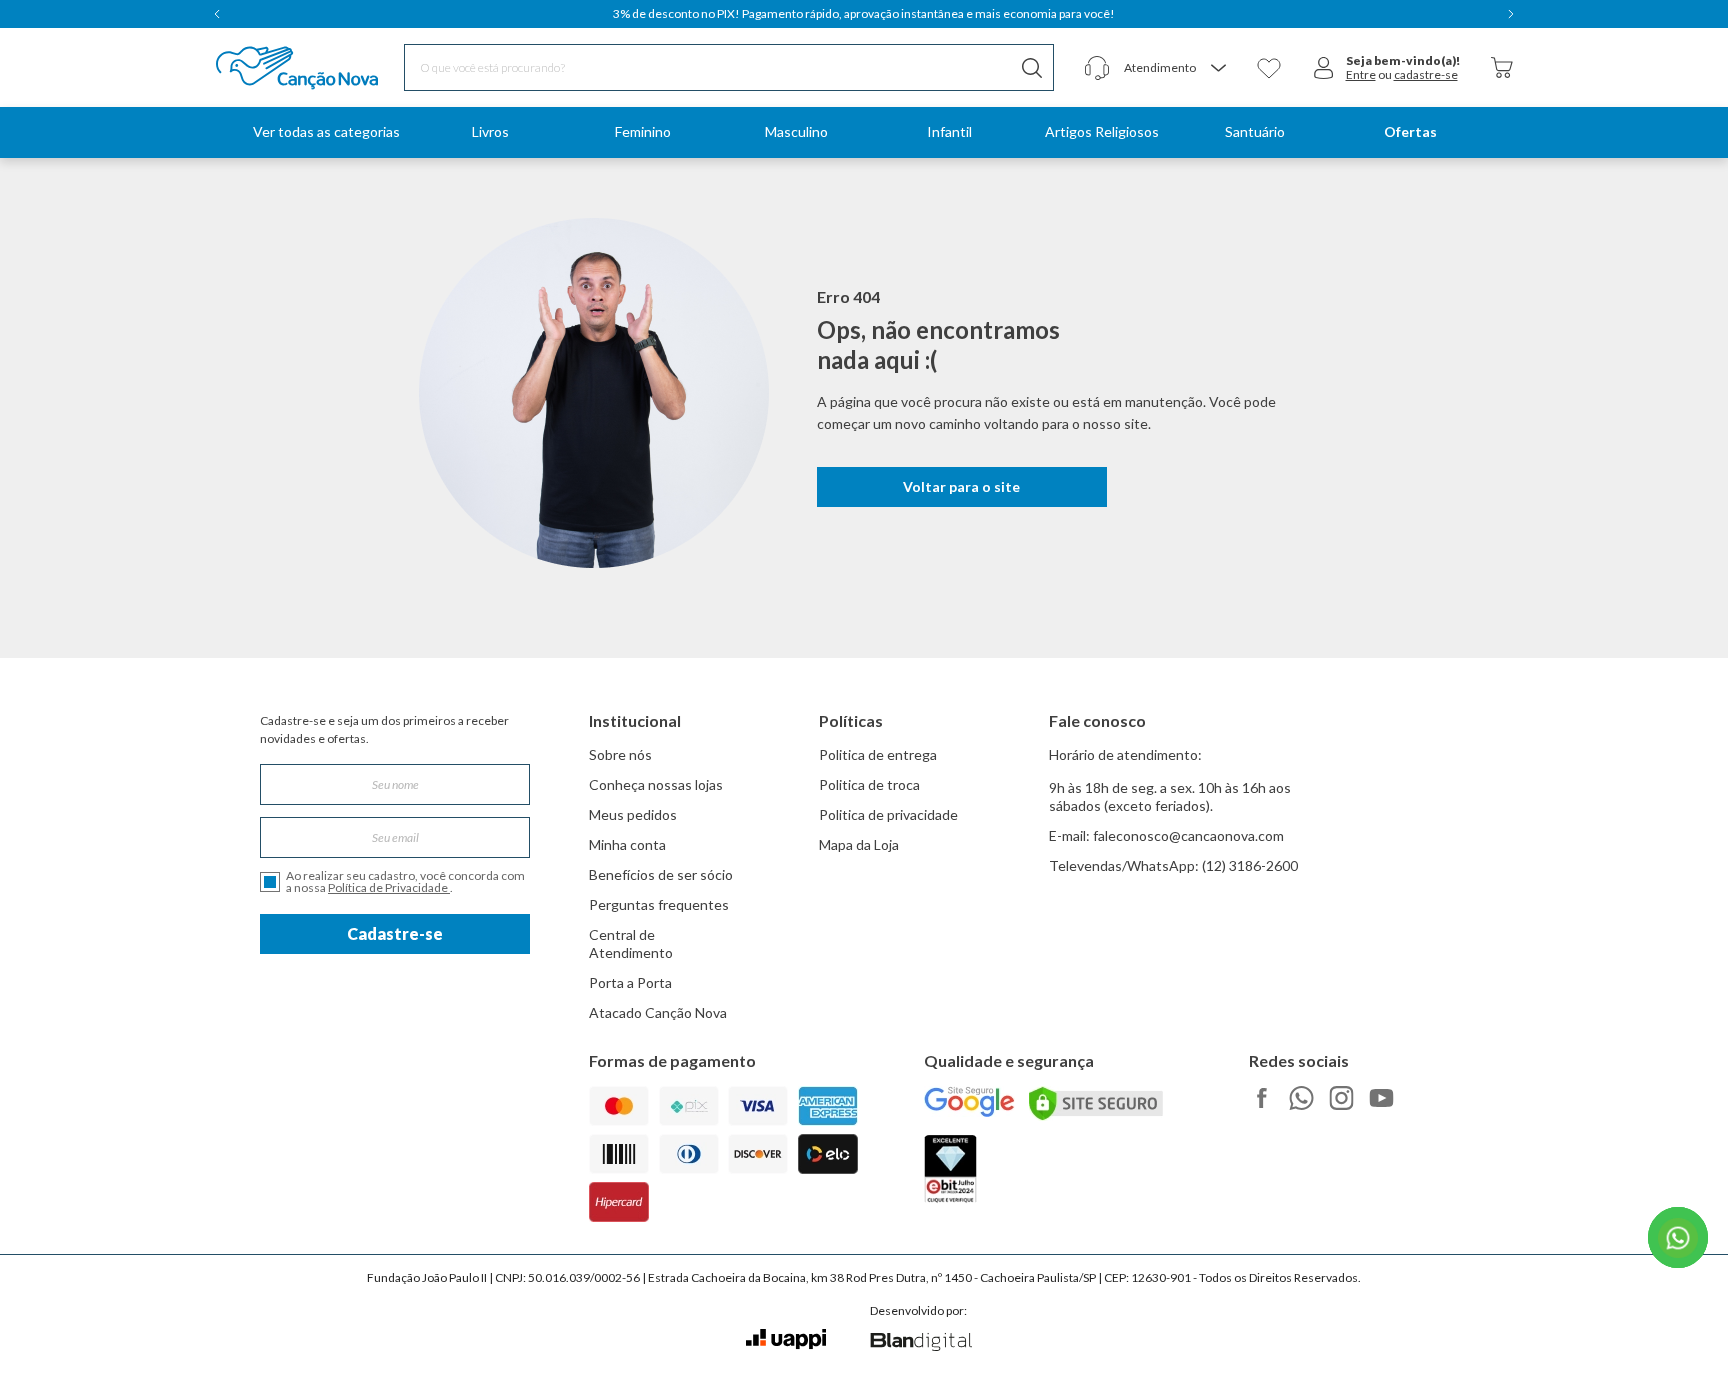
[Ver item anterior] (217, 14)
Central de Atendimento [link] (631, 943)
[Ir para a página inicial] (271, 68)
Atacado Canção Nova (658, 1012)
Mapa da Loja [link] (859, 844)
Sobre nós (620, 754)
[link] (490, 132)
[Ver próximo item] (1511, 14)
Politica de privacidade (888, 814)
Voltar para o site (961, 486)
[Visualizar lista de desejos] (1269, 68)
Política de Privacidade (389, 887)
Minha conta (627, 844)
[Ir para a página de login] (1324, 68)
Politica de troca (869, 784)
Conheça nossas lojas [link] (656, 784)
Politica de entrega (878, 754)
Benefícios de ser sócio (661, 874)
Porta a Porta (630, 982)
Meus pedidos (633, 814)
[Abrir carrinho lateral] (1502, 67)
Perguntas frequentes (659, 904)
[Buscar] (1032, 67)
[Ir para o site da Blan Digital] (920, 1343)
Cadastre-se (395, 933)
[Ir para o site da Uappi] (786, 1339)
